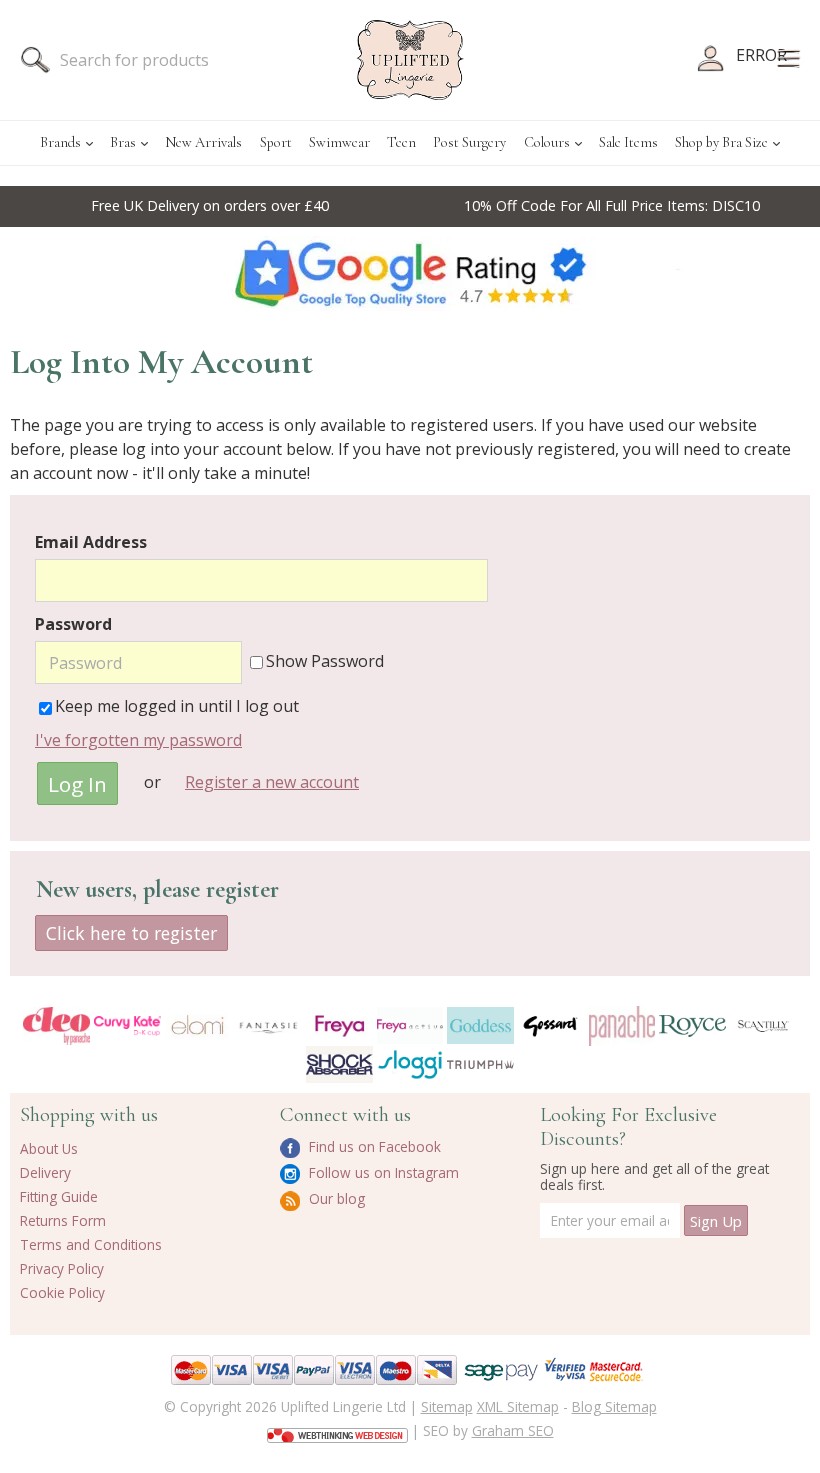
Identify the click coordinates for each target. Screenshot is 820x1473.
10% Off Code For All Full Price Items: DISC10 (489, 205)
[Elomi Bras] (198, 1026)
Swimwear (339, 142)
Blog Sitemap (614, 1406)
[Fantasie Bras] (268, 1025)
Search (35, 60)
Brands (60, 142)
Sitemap (447, 1406)
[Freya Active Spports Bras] (410, 1025)
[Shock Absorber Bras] (339, 1064)
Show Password (325, 661)
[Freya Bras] (339, 1025)
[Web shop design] (337, 1429)
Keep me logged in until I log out (177, 706)
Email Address (91, 542)
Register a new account (272, 782)
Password (73, 624)
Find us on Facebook (373, 1146)
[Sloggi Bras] (410, 1064)
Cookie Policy (62, 1292)
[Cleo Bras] (56, 1025)
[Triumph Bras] (480, 1063)
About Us (49, 1148)
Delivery (45, 1172)
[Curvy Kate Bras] (127, 1025)
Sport (276, 142)
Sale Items (628, 142)
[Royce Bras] (692, 1025)
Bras (123, 142)
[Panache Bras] (622, 1026)
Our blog (335, 1198)
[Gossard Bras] (551, 1025)
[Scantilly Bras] (763, 1026)
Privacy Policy (62, 1268)
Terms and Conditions (91, 1244)
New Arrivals (203, 142)
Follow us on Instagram (382, 1172)
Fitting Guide (59, 1196)
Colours (547, 142)
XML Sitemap (518, 1406)
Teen (401, 142)
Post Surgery (469, 142)
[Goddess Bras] (480, 1025)
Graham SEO (513, 1430)
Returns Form (63, 1220)
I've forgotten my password (138, 740)
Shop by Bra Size (721, 142)
